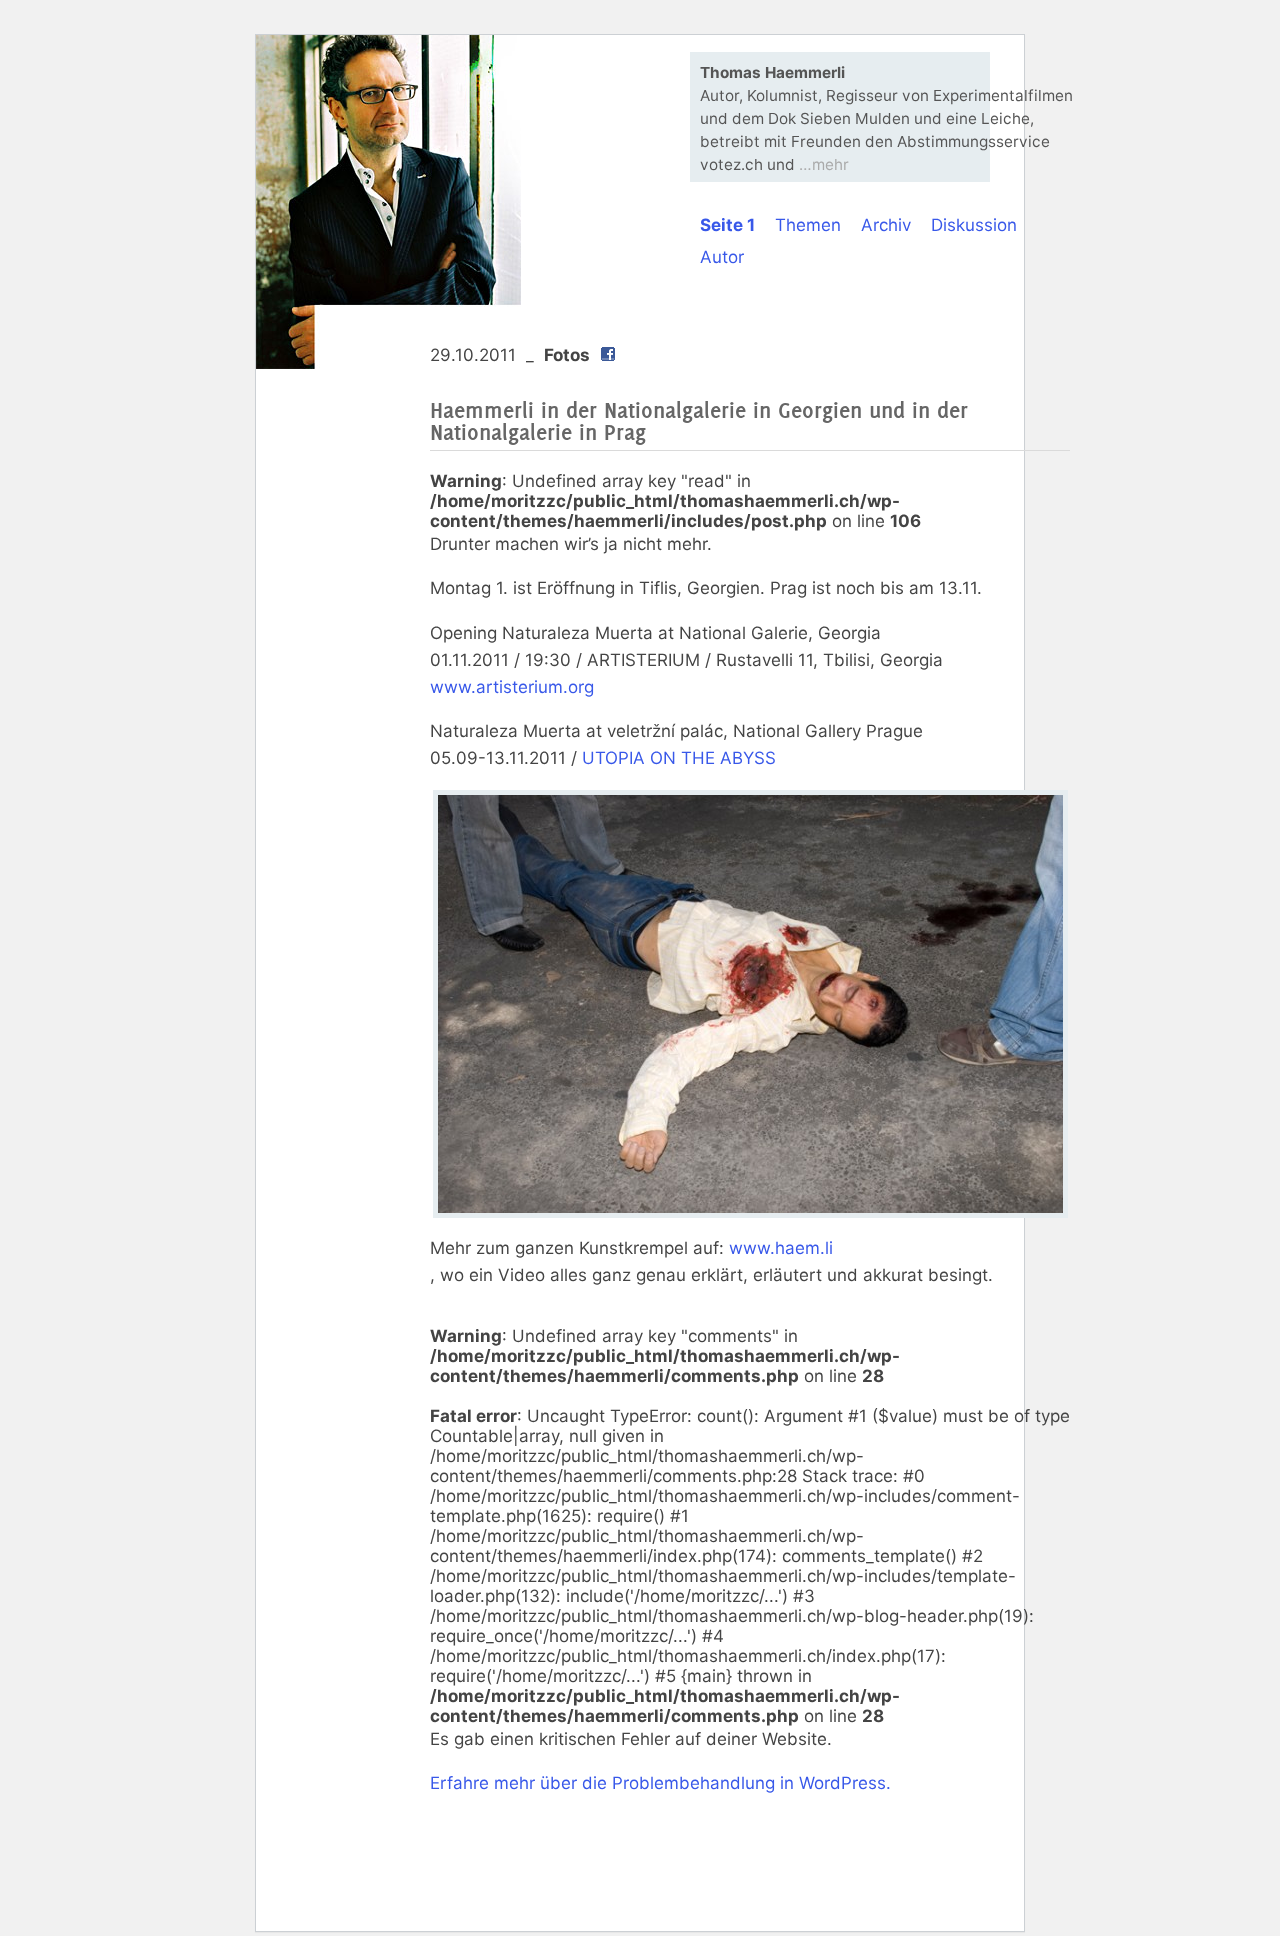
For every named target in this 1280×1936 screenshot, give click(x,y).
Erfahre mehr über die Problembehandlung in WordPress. (660, 1783)
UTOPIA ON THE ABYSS (679, 758)
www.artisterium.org (512, 687)
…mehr (824, 164)
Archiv (886, 225)
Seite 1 (727, 225)
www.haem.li (781, 1248)
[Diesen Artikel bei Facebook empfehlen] (608, 356)
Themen (808, 225)
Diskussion (974, 225)
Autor (722, 257)
